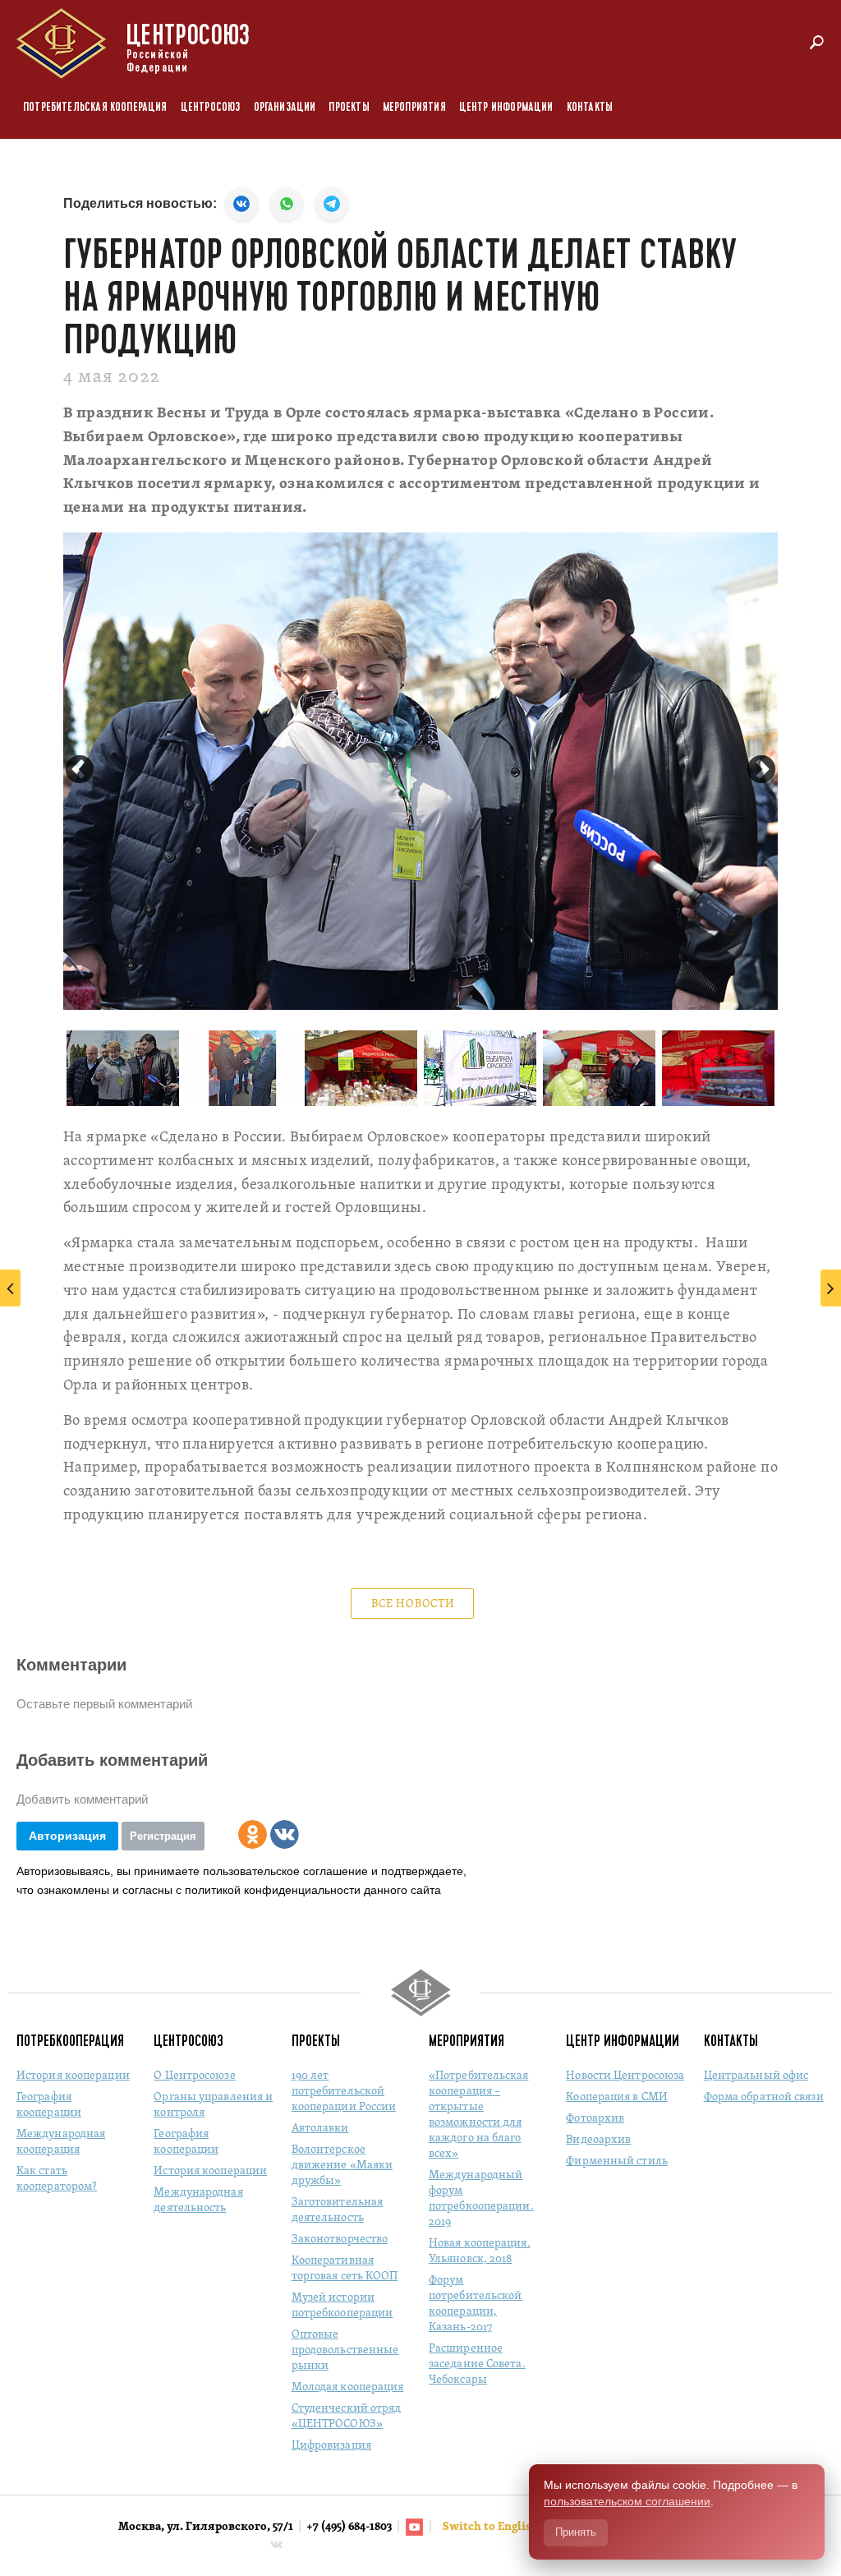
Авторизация (67, 1836)
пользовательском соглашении (627, 2501)
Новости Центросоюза (625, 2076)
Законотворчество (340, 2240)
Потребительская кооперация (95, 107)
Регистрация (163, 1836)
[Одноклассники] (253, 1834)
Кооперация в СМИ (617, 2097)
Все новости (413, 1604)
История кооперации (73, 2076)
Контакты (590, 107)
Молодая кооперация (348, 2387)
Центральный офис (756, 2076)
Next (761, 771)
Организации (285, 107)
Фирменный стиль (617, 2161)
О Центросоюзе (194, 2076)
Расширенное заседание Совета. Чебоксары (477, 2364)
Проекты (349, 107)
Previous (80, 771)
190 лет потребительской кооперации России (344, 2092)
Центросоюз (211, 107)
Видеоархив (598, 2140)
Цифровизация (331, 2446)
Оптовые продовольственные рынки (345, 2350)
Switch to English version (513, 2527)
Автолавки (320, 2129)
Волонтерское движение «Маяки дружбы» (342, 2166)
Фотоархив (595, 2119)
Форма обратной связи (764, 2097)
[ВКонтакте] (285, 1834)
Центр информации (506, 107)
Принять (576, 2532)
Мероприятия (414, 107)
